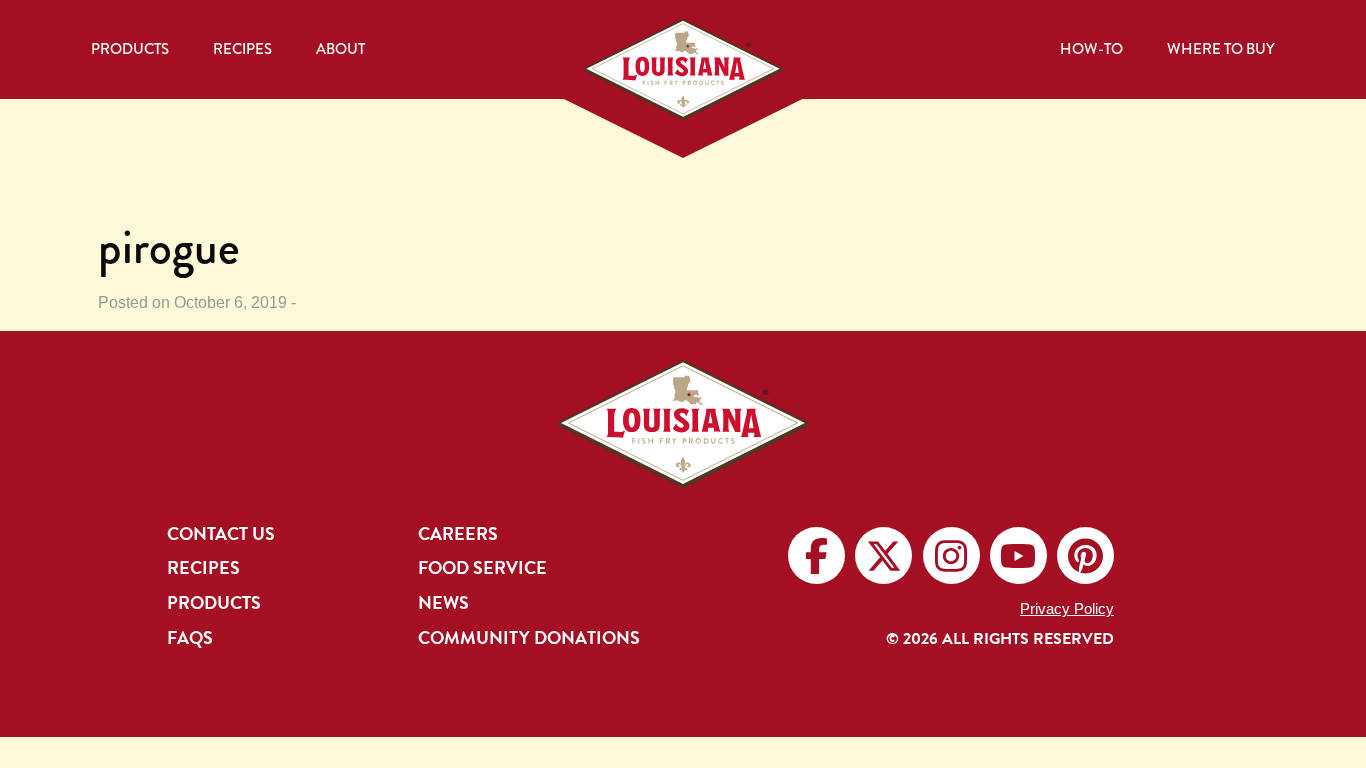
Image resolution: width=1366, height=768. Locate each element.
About (340, 49)
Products (130, 49)
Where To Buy (1221, 49)
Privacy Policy (1067, 608)
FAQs (190, 638)
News (443, 603)
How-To (1091, 49)
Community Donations (529, 638)
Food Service (482, 568)
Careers (458, 534)
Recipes (242, 49)
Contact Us (221, 534)
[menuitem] (130, 50)
